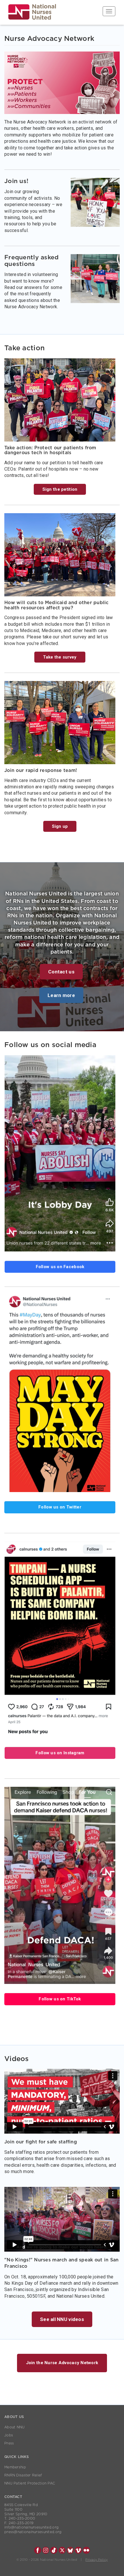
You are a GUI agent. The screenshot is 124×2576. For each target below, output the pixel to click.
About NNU (15, 2427)
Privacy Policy (96, 2560)
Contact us (61, 972)
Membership (15, 2467)
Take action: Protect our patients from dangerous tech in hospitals (50, 450)
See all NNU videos (62, 2319)
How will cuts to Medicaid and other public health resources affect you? (57, 605)
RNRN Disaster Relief (23, 2475)
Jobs (9, 2435)
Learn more (61, 995)
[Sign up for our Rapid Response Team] (60, 723)
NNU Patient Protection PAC (30, 2483)
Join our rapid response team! (41, 770)
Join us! (16, 181)
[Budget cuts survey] (60, 555)
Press (9, 2443)
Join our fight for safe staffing (41, 2142)
